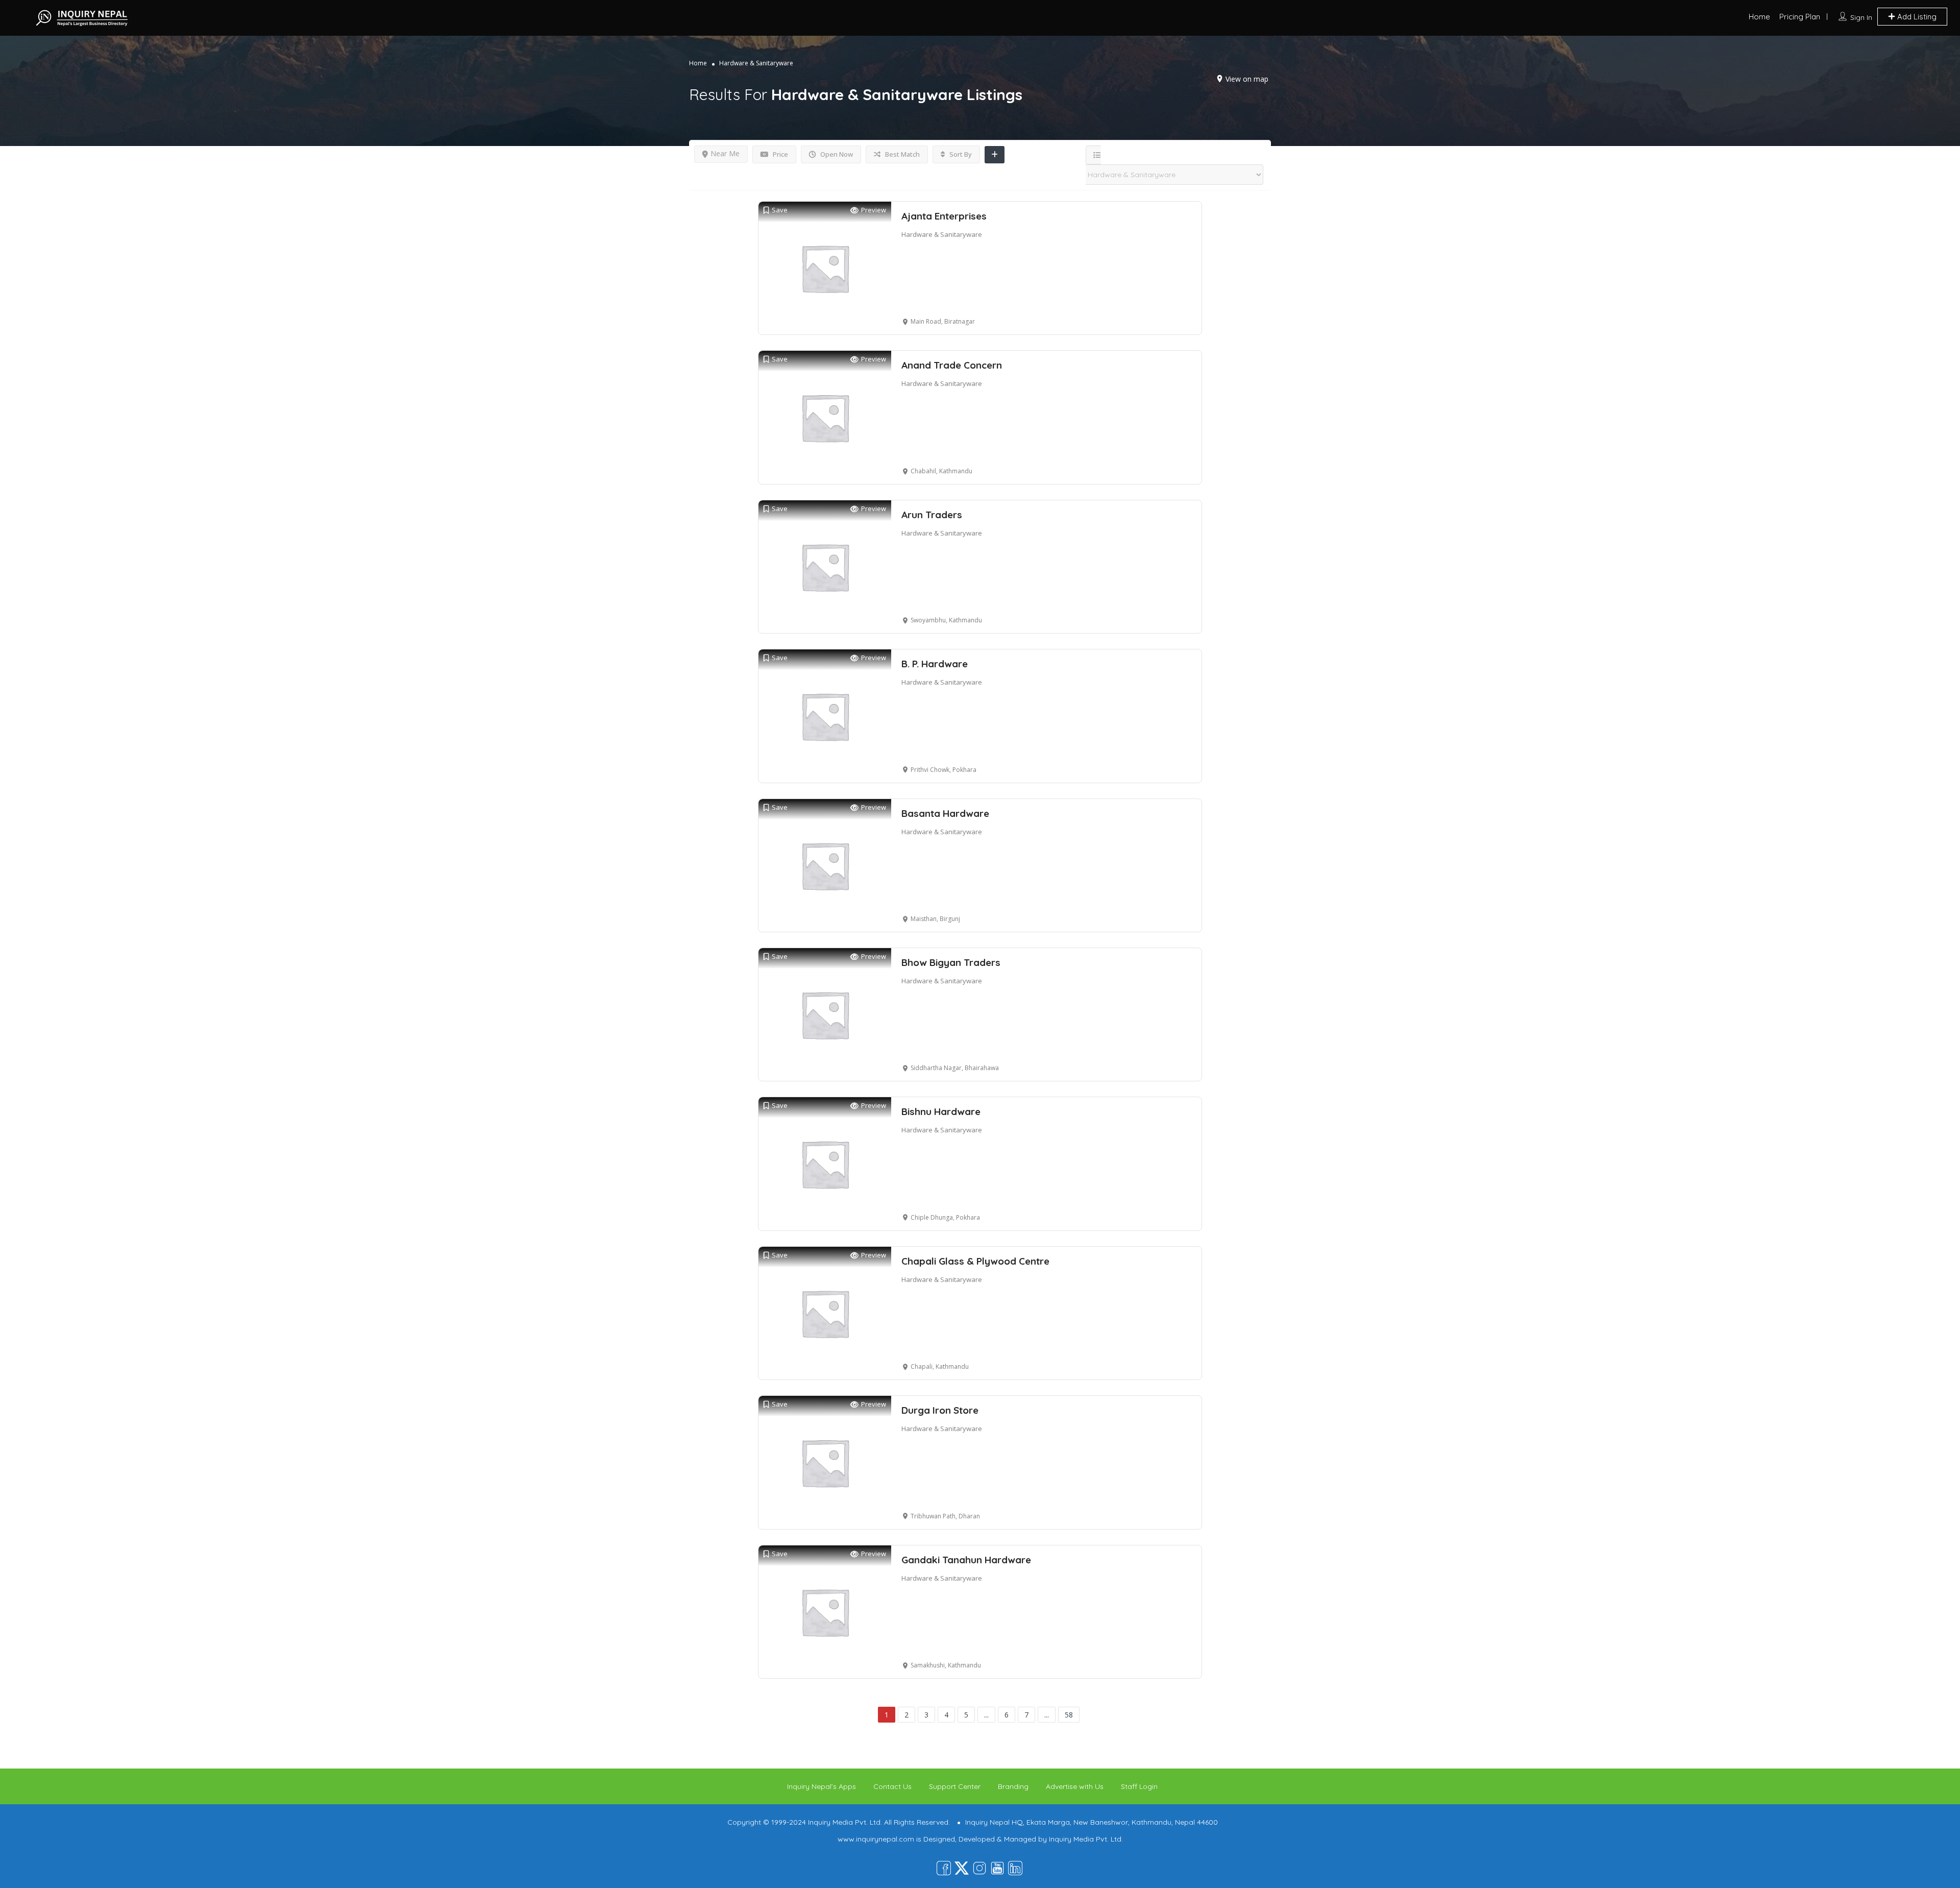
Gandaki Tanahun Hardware (966, 1560)
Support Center (955, 1786)
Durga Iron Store (940, 1410)
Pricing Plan (1800, 17)
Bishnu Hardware (941, 1111)
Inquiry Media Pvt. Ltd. (1086, 1839)
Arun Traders (932, 515)
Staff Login (1139, 1786)
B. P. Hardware (935, 664)
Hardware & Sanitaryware (942, 234)
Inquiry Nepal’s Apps (822, 1786)
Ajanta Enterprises (944, 216)
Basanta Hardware (945, 813)
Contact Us (892, 1786)
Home (1759, 17)
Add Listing (1916, 17)
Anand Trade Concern (952, 365)
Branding (1013, 1786)
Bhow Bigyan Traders (951, 962)
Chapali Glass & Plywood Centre (975, 1261)
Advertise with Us (1075, 1786)
